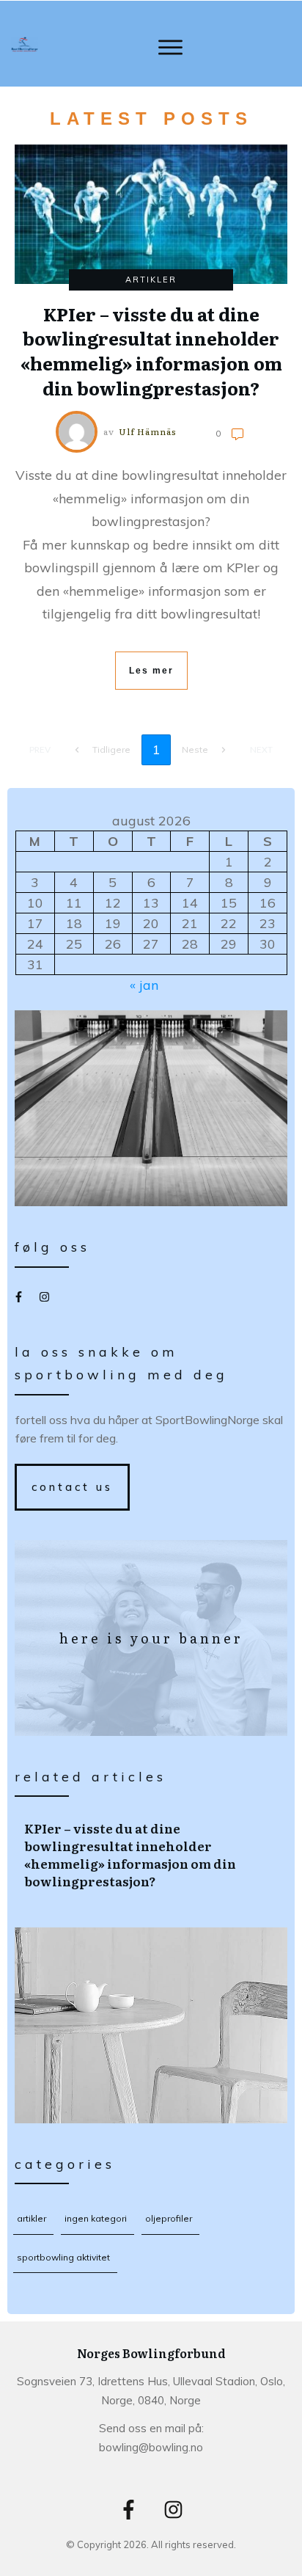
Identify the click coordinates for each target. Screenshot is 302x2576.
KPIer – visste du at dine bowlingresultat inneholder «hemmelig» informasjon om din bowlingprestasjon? (152, 1854)
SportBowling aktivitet (63, 2257)
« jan (144, 985)
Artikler (151, 280)
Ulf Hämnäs (148, 431)
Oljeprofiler (169, 2218)
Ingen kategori (96, 2218)
